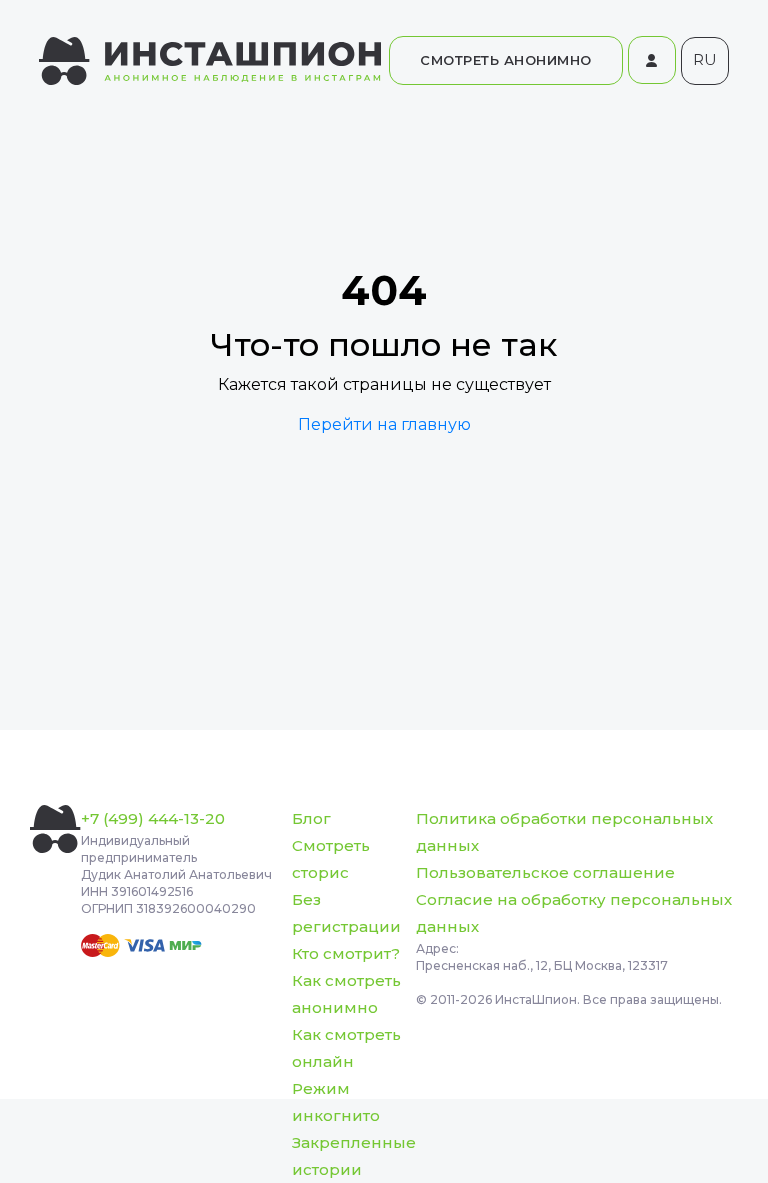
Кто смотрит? (346, 953)
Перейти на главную (384, 424)
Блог (311, 818)
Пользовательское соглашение (545, 872)
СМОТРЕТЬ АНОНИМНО (506, 60)
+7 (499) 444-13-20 (153, 818)
